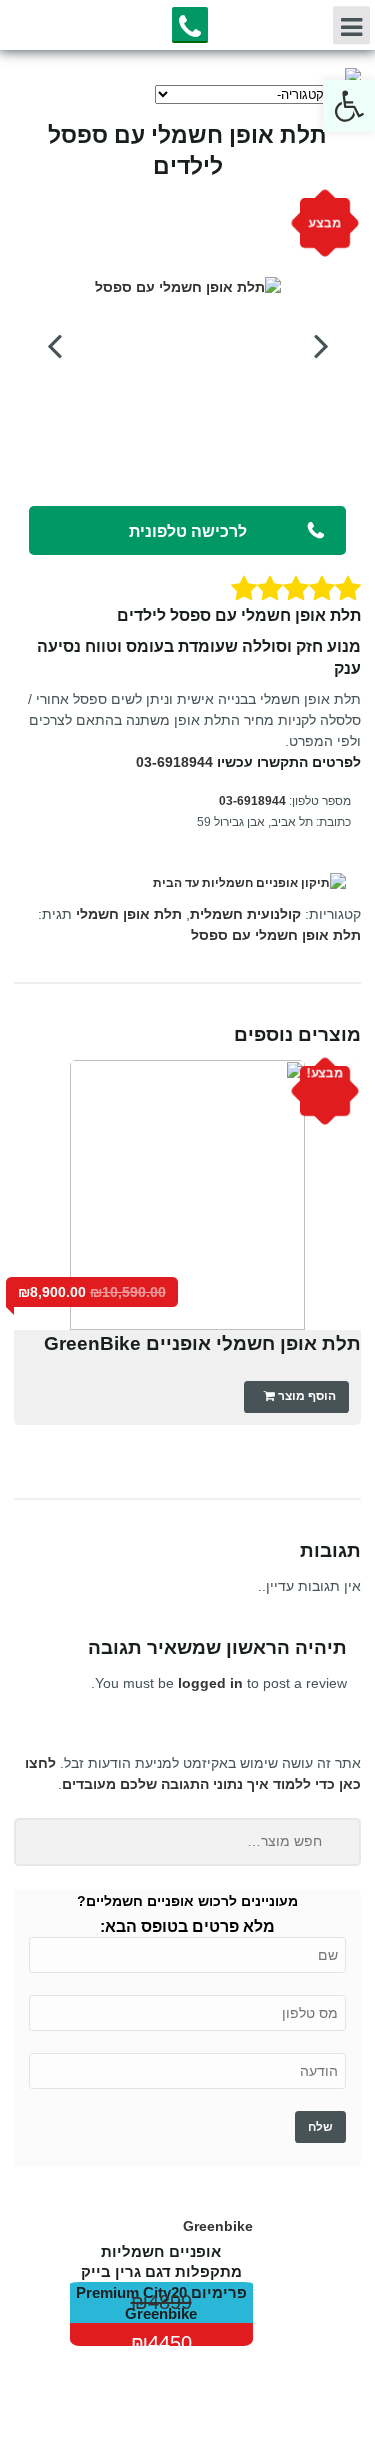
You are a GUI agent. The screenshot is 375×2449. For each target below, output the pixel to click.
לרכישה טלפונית (188, 531)
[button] (349, 106)
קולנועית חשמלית (245, 914)
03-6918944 (174, 762)
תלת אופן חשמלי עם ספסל (276, 935)
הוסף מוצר (305, 1396)
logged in (210, 1683)
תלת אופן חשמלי (129, 914)
